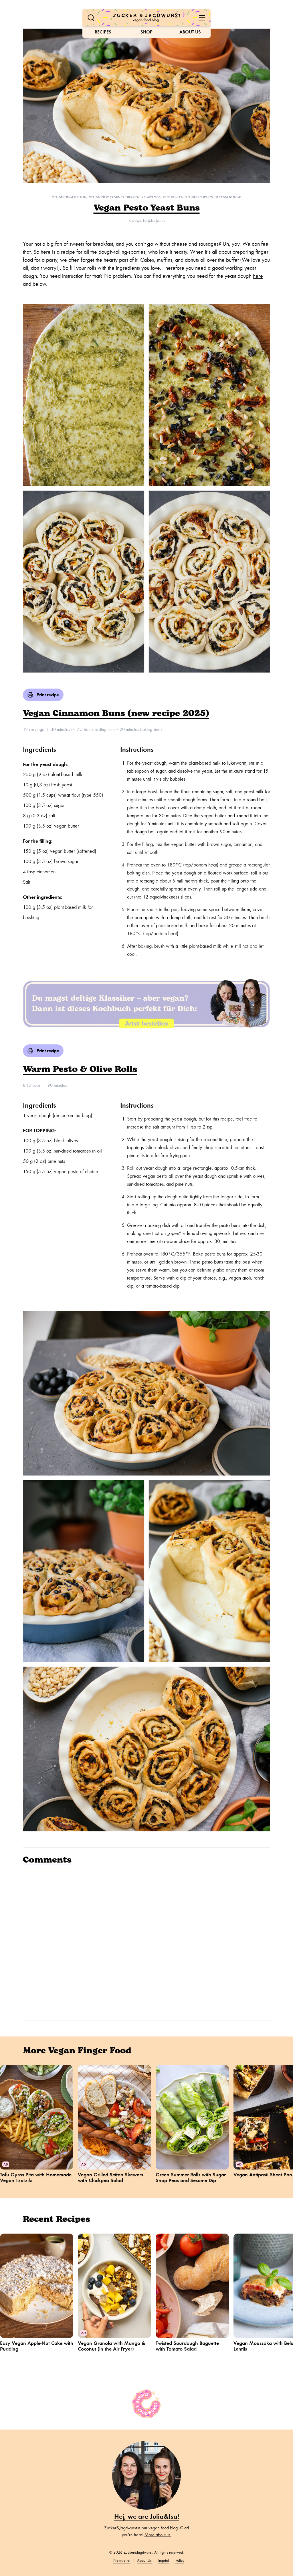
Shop (146, 32)
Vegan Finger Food (69, 197)
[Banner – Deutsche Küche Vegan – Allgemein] (146, 1004)
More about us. (158, 2535)
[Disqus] (146, 1942)
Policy (180, 2560)
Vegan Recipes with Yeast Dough (213, 197)
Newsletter (122, 2560)
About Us (190, 32)
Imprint (164, 2560)
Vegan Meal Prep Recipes (162, 197)
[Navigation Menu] (202, 18)
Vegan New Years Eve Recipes (114, 197)
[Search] (91, 18)
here (258, 276)
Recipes (103, 32)
